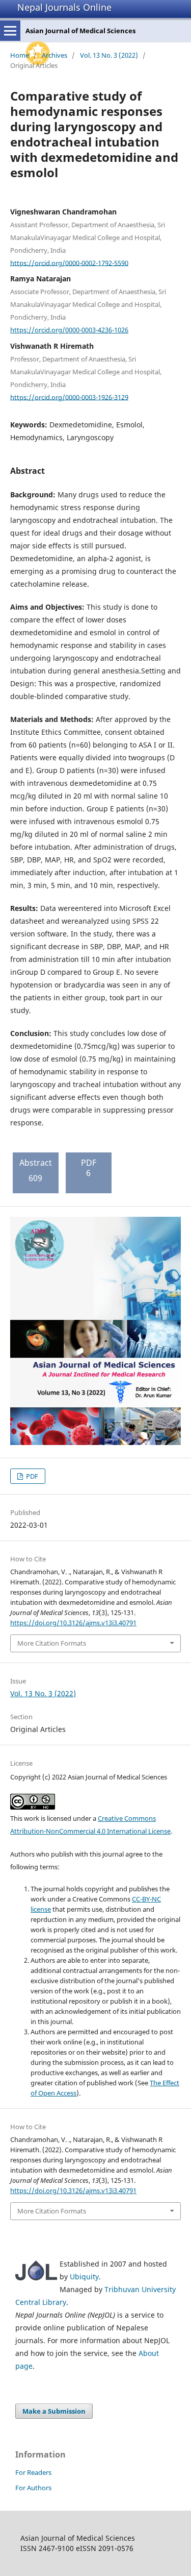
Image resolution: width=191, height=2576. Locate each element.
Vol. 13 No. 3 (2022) (109, 55)
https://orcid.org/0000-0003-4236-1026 (69, 330)
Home (20, 55)
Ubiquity (84, 2277)
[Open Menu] (10, 31)
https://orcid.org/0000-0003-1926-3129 (69, 397)
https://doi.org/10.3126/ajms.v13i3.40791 (73, 1623)
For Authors (33, 2488)
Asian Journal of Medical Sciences (80, 31)
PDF (31, 1476)
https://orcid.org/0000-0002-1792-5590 (69, 262)
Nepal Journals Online (64, 7)
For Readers (33, 2472)
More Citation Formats (52, 1643)
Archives (54, 55)
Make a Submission (54, 2411)
